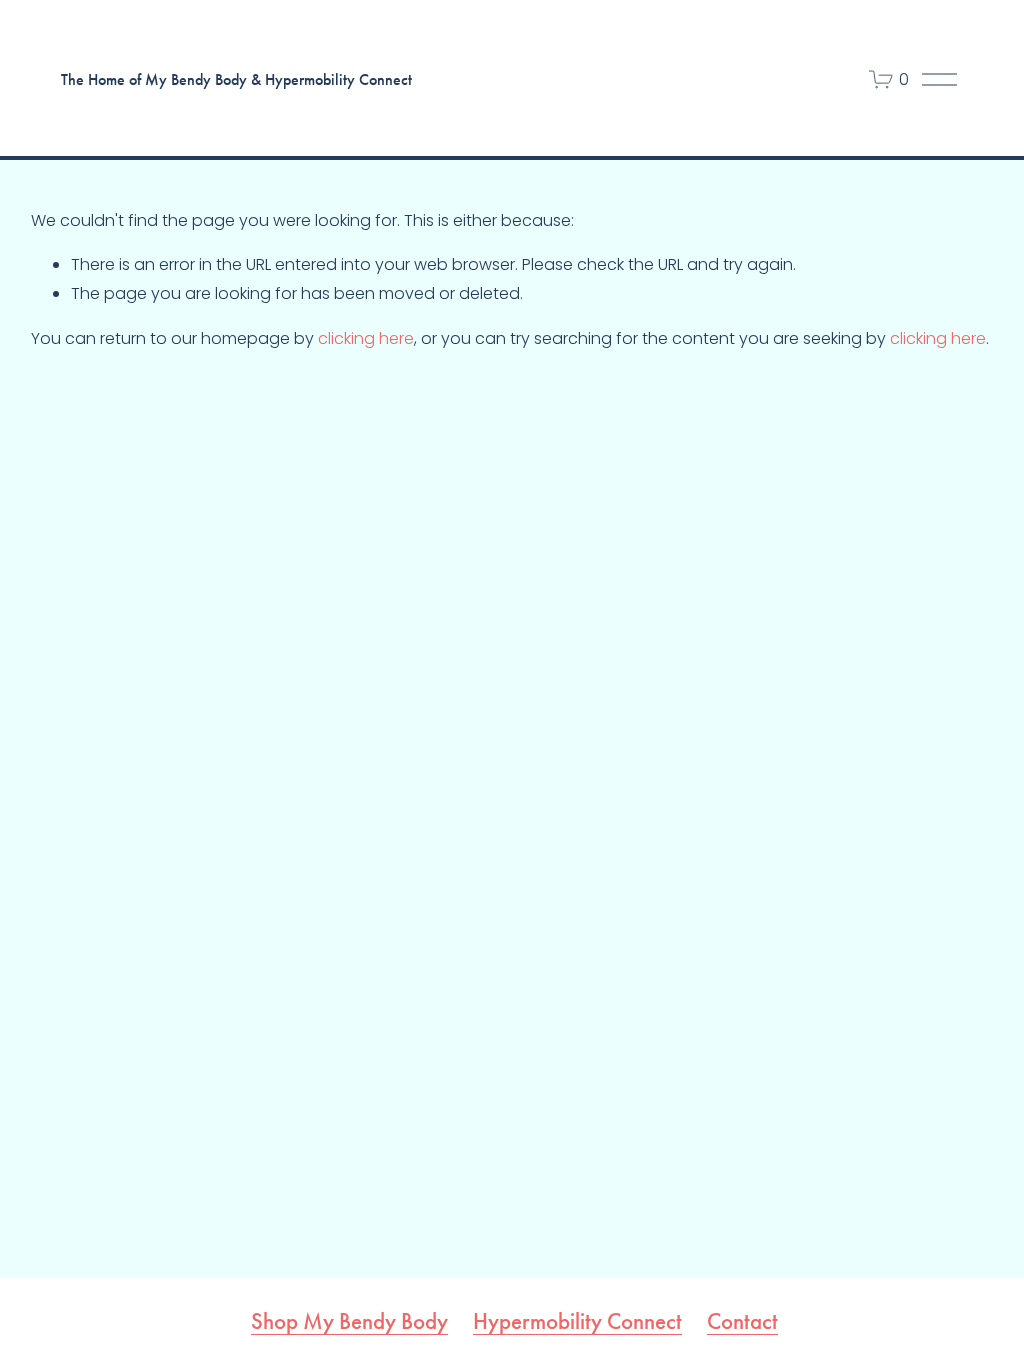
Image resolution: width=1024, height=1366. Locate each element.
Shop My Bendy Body (349, 1321)
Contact (742, 1321)
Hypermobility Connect (577, 1321)
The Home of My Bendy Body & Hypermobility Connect (236, 79)
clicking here (366, 338)
